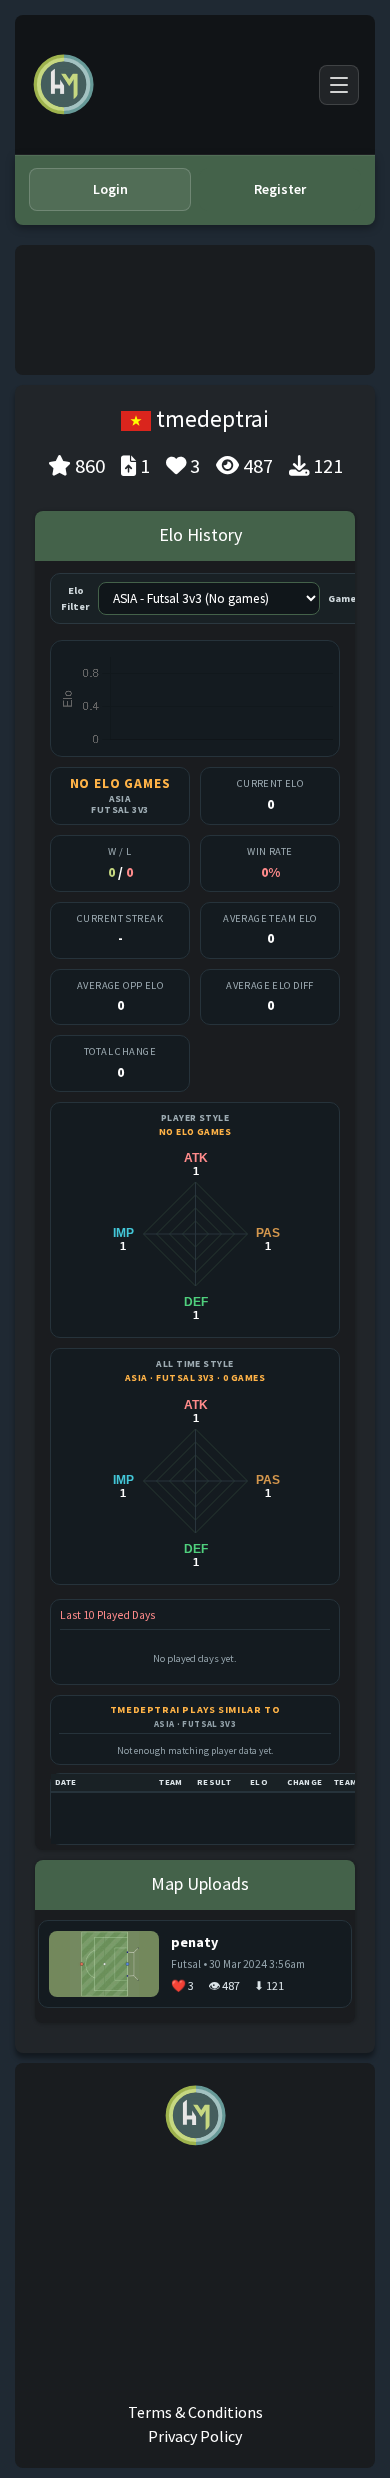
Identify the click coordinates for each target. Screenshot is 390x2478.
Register (280, 189)
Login (110, 189)
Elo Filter (75, 598)
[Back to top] (346, 2442)
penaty (194, 1942)
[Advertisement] (195, 310)
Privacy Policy (195, 2436)
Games (345, 598)
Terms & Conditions (195, 2412)
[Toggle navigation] (339, 85)
